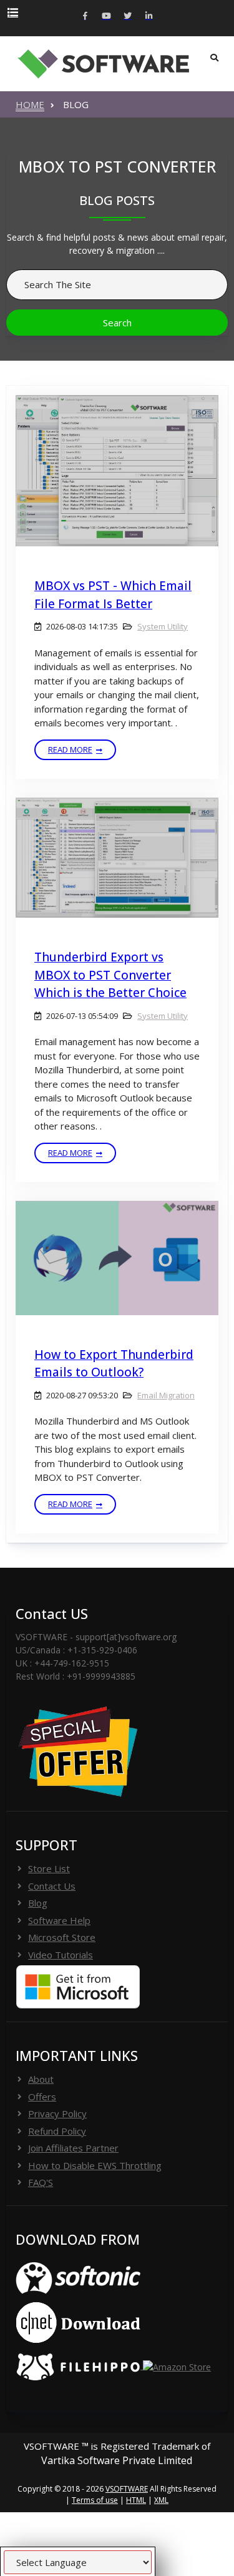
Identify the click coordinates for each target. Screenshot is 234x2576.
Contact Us (52, 1886)
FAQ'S (41, 2182)
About (41, 2079)
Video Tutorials (61, 1955)
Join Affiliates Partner (73, 2148)
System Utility (163, 626)
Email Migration (166, 1395)
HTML (136, 2500)
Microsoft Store (62, 1937)
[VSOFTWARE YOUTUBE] (107, 17)
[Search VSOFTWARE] (214, 58)
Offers (42, 2097)
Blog (38, 1903)
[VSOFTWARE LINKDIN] (149, 17)
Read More (70, 749)
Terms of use (95, 2500)
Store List (49, 1868)
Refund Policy (57, 2131)
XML (161, 2500)
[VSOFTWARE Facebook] (85, 17)
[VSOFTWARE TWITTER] (128, 17)
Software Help (59, 1920)
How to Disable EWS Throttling (95, 2165)
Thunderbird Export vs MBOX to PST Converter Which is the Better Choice (110, 975)
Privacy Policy (57, 2113)
